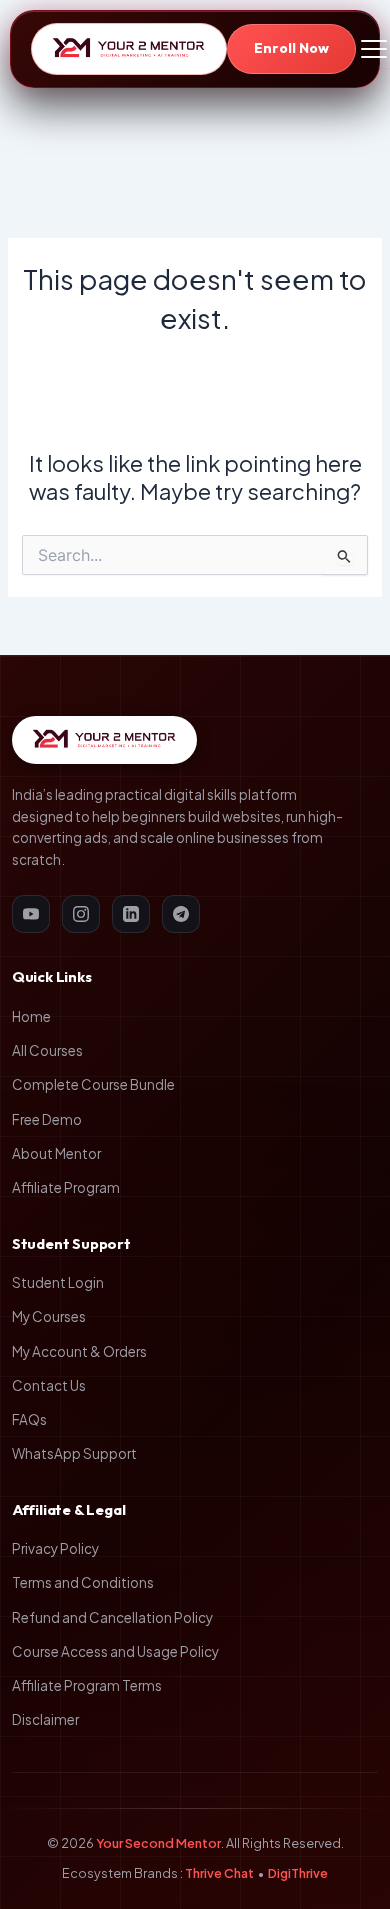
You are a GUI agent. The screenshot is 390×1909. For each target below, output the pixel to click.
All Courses (47, 1050)
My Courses (49, 1316)
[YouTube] (31, 914)
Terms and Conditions (83, 1582)
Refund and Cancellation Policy (112, 1617)
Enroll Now (291, 48)
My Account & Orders (79, 1351)
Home (31, 1016)
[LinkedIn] (131, 914)
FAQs (29, 1419)
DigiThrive (298, 1873)
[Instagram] (81, 914)
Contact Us (49, 1385)
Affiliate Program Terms (87, 1685)
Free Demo (47, 1119)
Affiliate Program (66, 1187)
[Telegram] (181, 914)
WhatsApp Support (74, 1453)
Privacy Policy (55, 1548)
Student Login (58, 1282)
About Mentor (56, 1153)
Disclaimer (45, 1719)
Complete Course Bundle (93, 1084)
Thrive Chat (219, 1873)
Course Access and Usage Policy (115, 1651)
